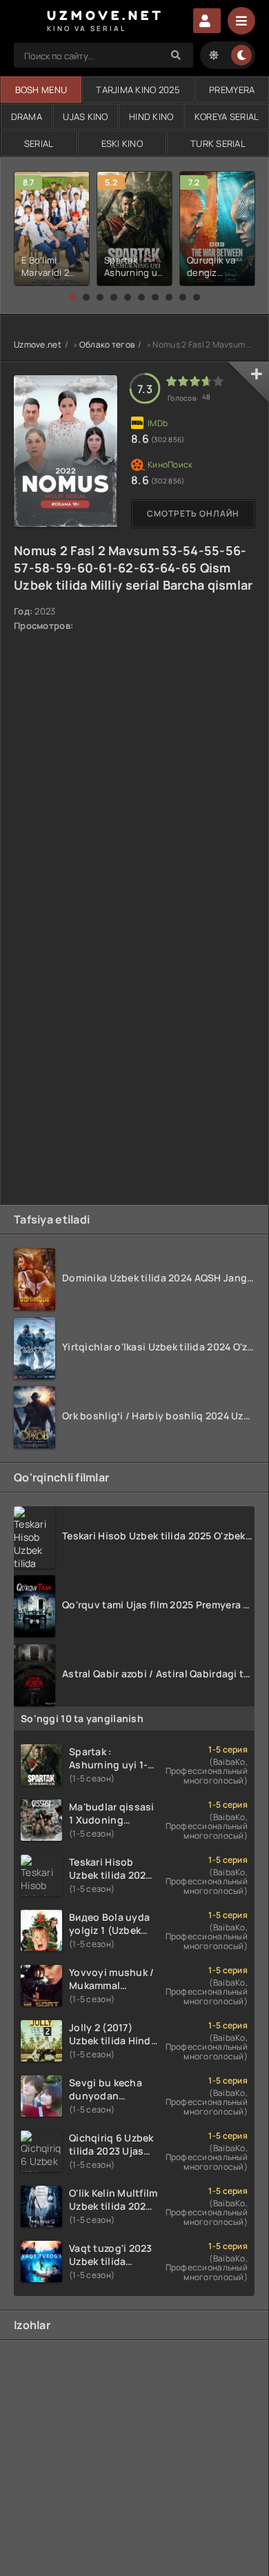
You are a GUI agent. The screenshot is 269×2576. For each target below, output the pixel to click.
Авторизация (207, 21)
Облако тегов (107, 345)
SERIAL (39, 143)
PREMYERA (232, 90)
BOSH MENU (41, 90)
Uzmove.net (38, 345)
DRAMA (27, 117)
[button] (72, 297)
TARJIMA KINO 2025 (138, 90)
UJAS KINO (86, 117)
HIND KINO (151, 117)
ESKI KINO (122, 143)
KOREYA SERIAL (227, 117)
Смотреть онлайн (193, 513)
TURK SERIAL (218, 143)
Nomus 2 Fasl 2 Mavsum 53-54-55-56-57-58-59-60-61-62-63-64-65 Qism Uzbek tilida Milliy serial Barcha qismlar (133, 568)
